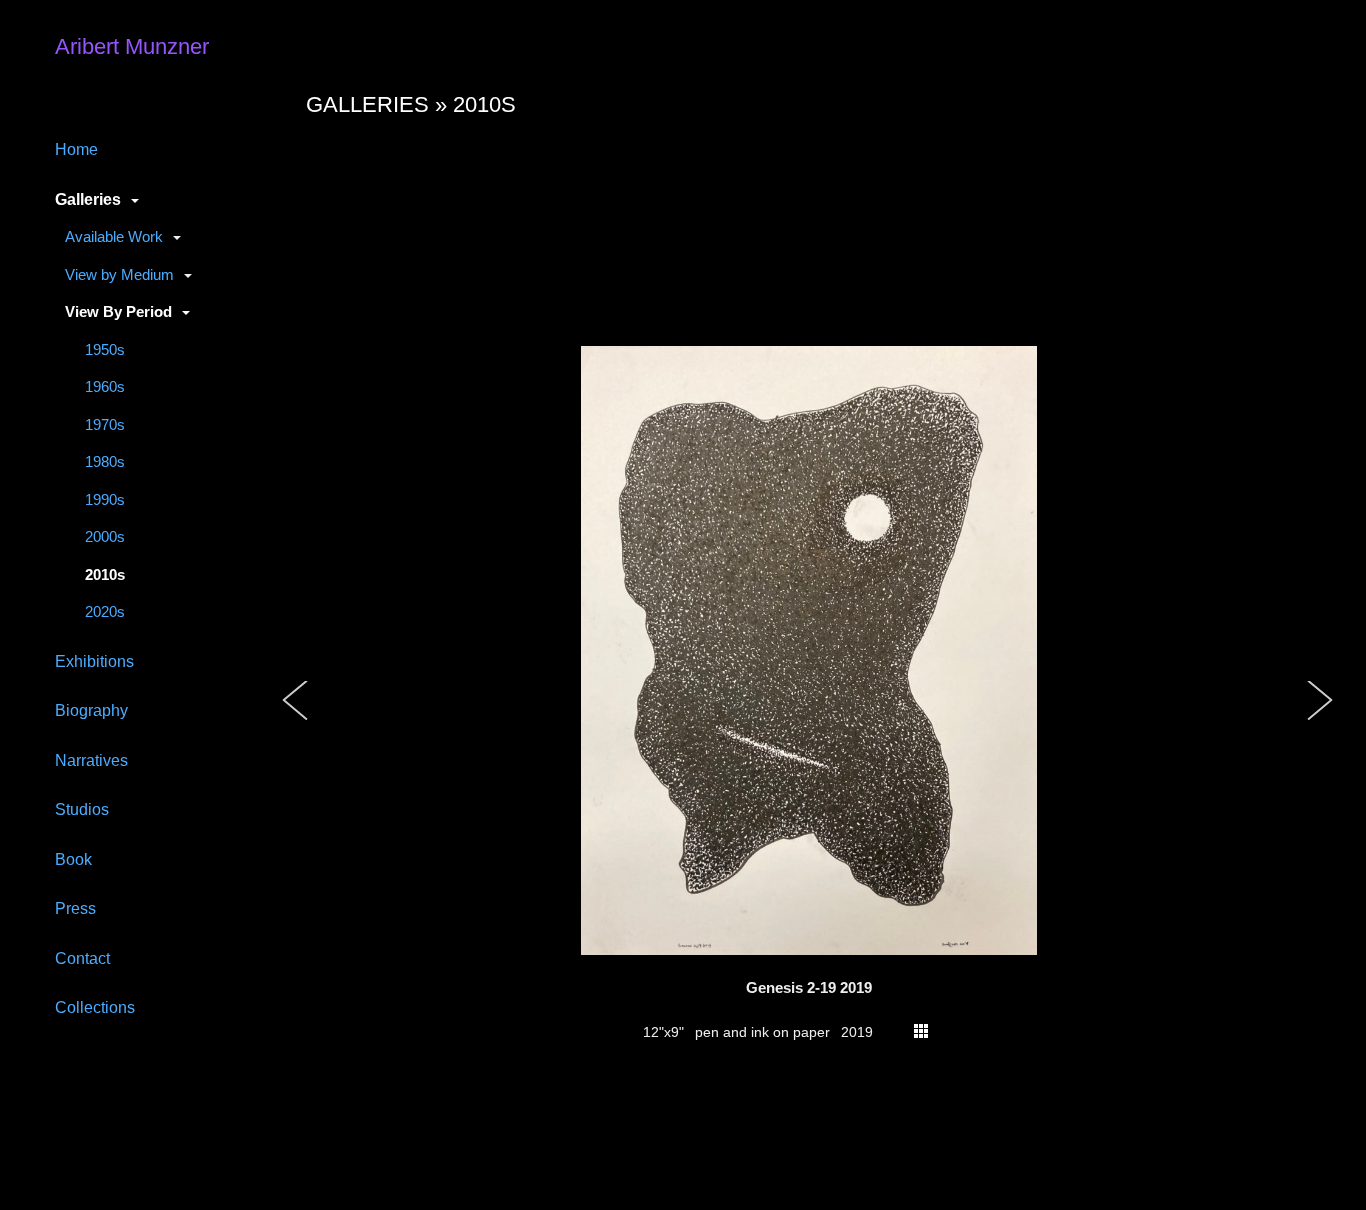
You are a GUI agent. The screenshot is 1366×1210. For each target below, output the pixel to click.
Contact (82, 958)
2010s (105, 574)
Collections (95, 1007)
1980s (105, 461)
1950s (105, 349)
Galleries (88, 199)
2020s (105, 611)
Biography (91, 710)
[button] (296, 721)
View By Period (118, 311)
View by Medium (119, 274)
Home (76, 149)
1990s (105, 499)
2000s (105, 536)
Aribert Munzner (132, 46)
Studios (82, 809)
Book (73, 859)
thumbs (921, 1031)
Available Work (114, 236)
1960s (105, 386)
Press (75, 908)
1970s (105, 424)
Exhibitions (94, 661)
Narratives (91, 760)
